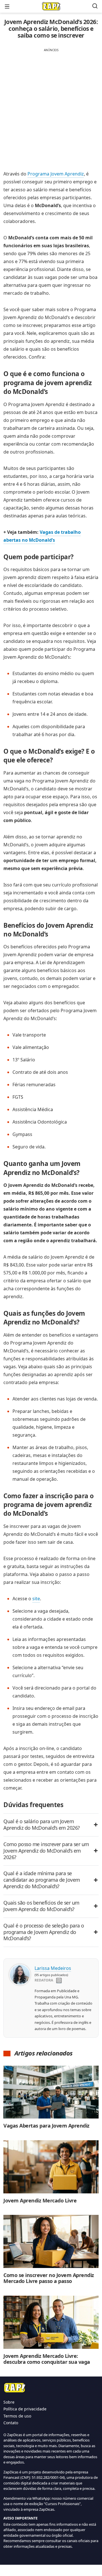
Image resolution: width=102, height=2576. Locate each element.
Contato (11, 2423)
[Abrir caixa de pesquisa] (95, 6)
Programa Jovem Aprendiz (56, 174)
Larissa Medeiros (53, 1968)
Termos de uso (17, 2416)
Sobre (9, 2402)
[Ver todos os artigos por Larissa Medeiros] (20, 1969)
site (36, 1599)
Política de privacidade (25, 2409)
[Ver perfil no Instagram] (59, 1981)
